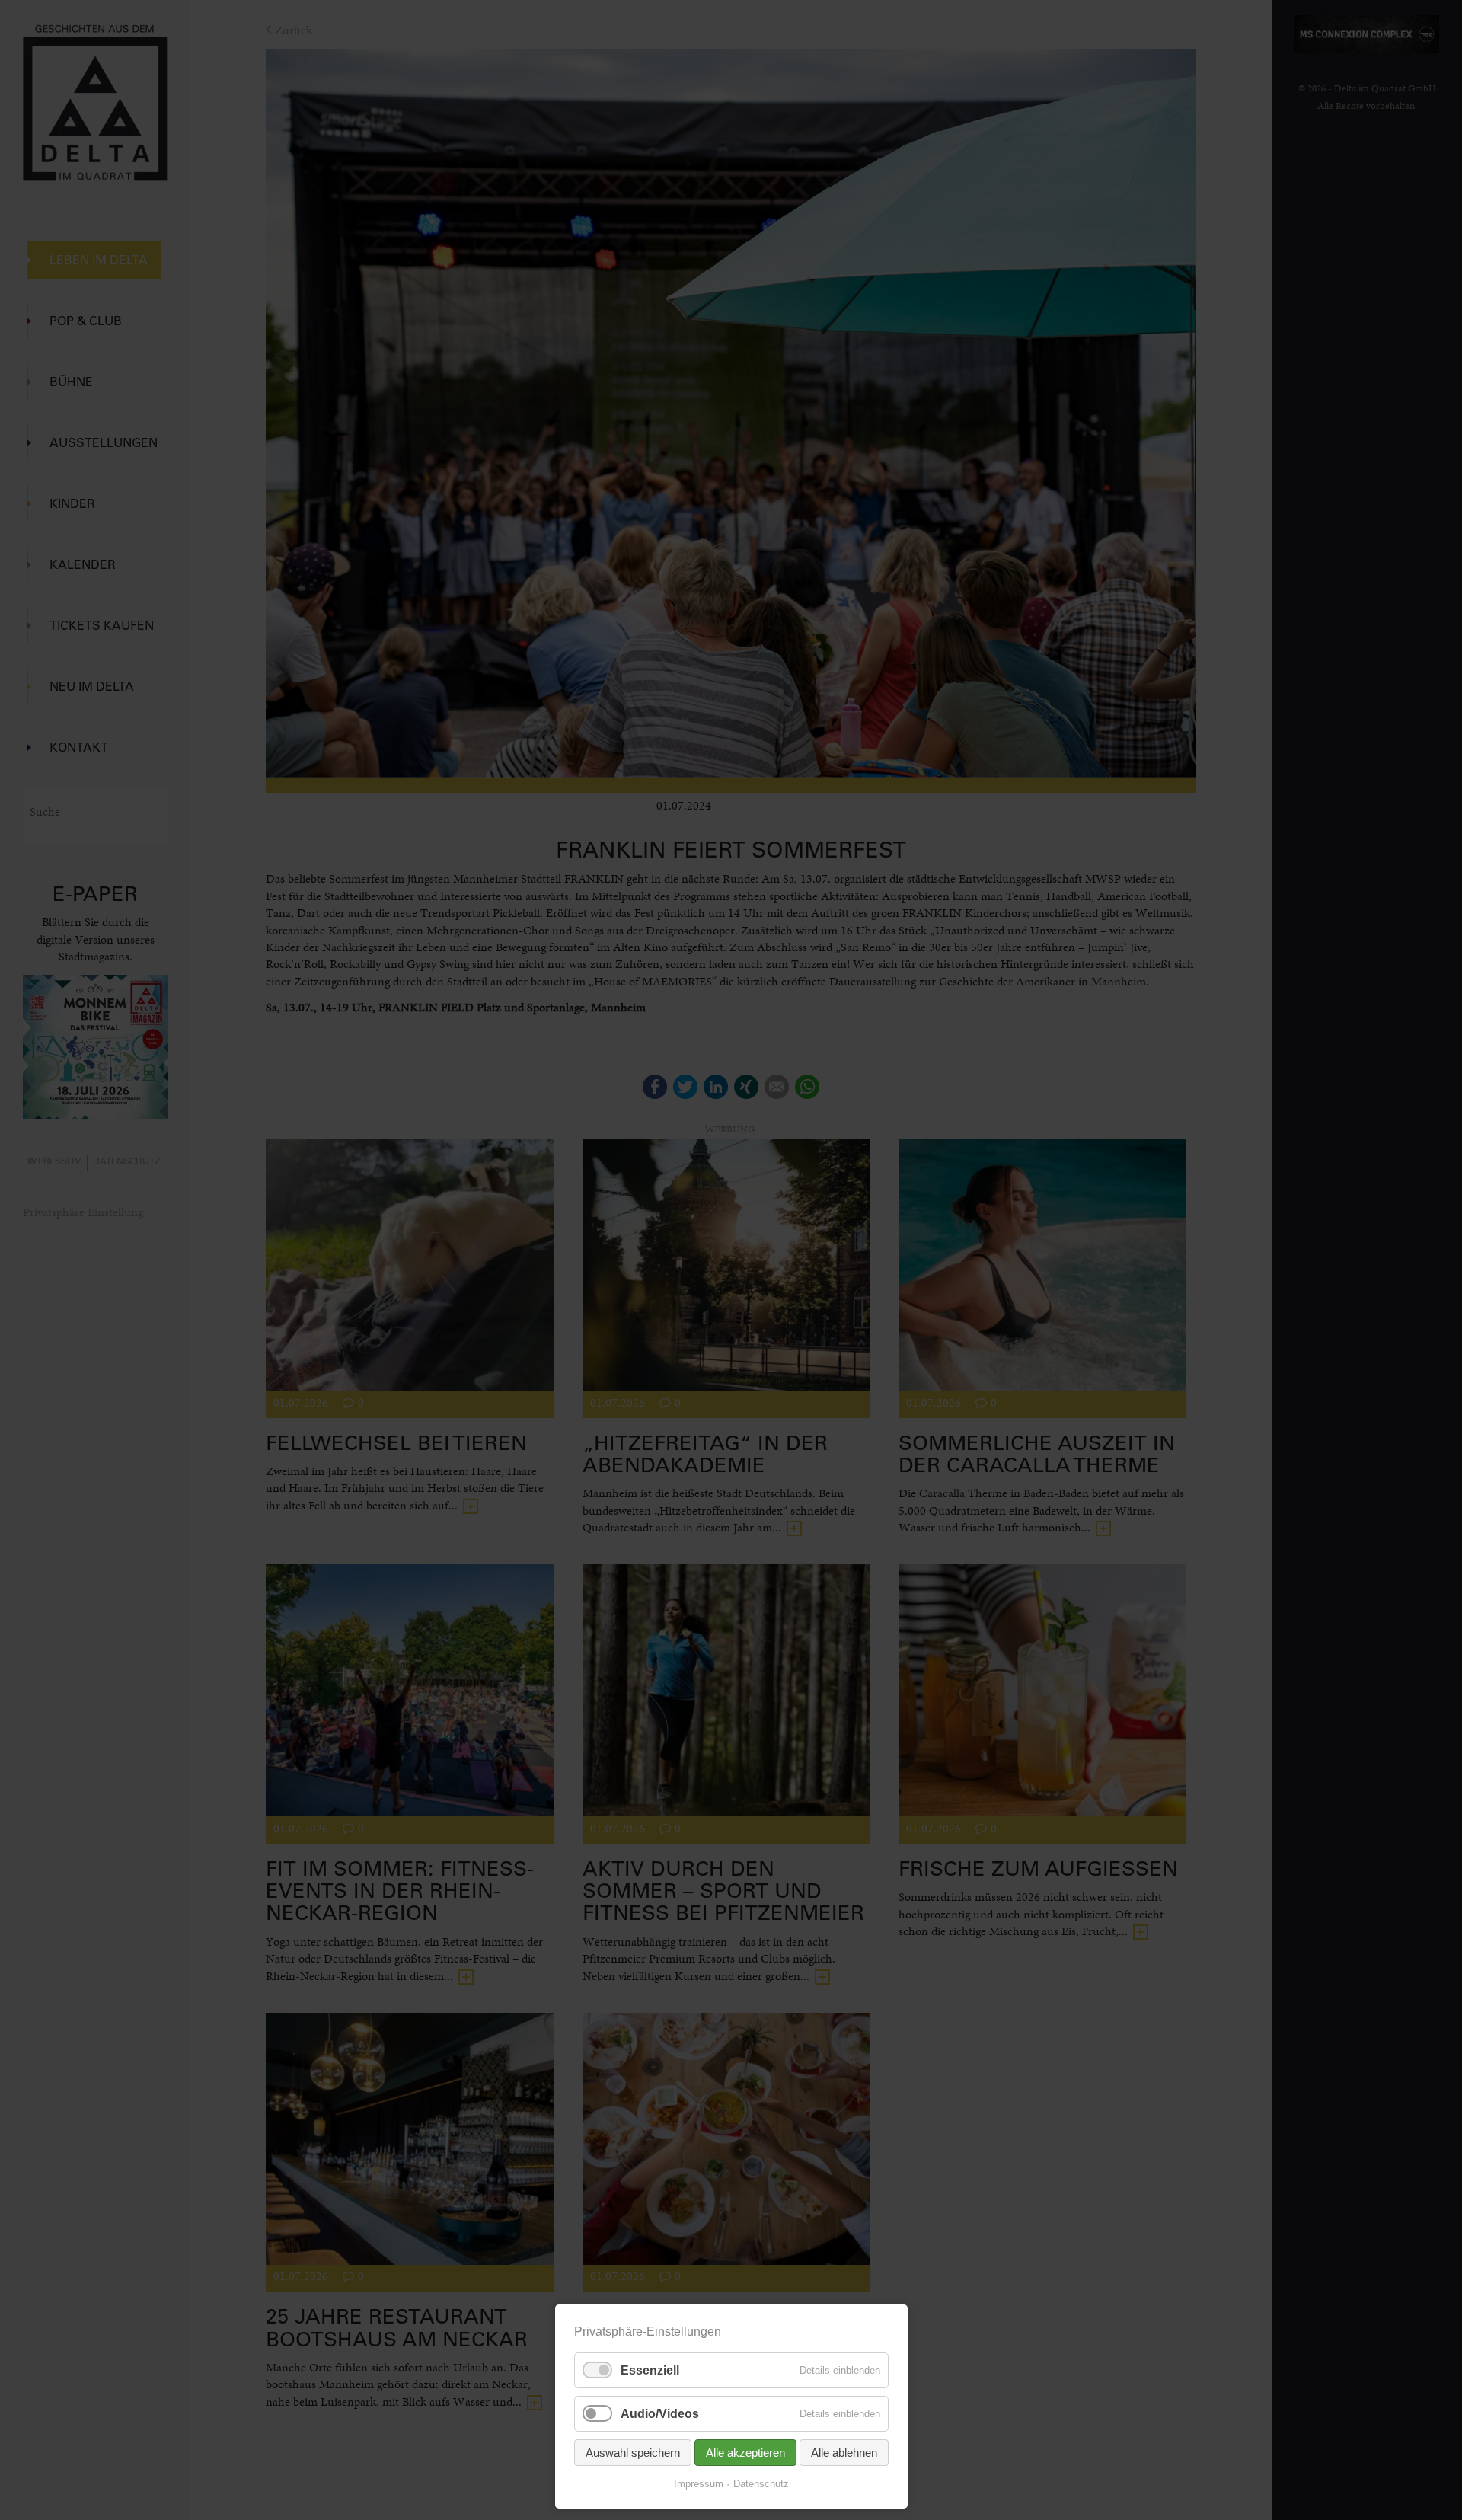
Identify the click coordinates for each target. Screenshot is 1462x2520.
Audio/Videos (660, 2414)
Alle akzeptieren (745, 2453)
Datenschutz (761, 2484)
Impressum (699, 2484)
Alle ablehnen (844, 2453)
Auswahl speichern (633, 2453)
